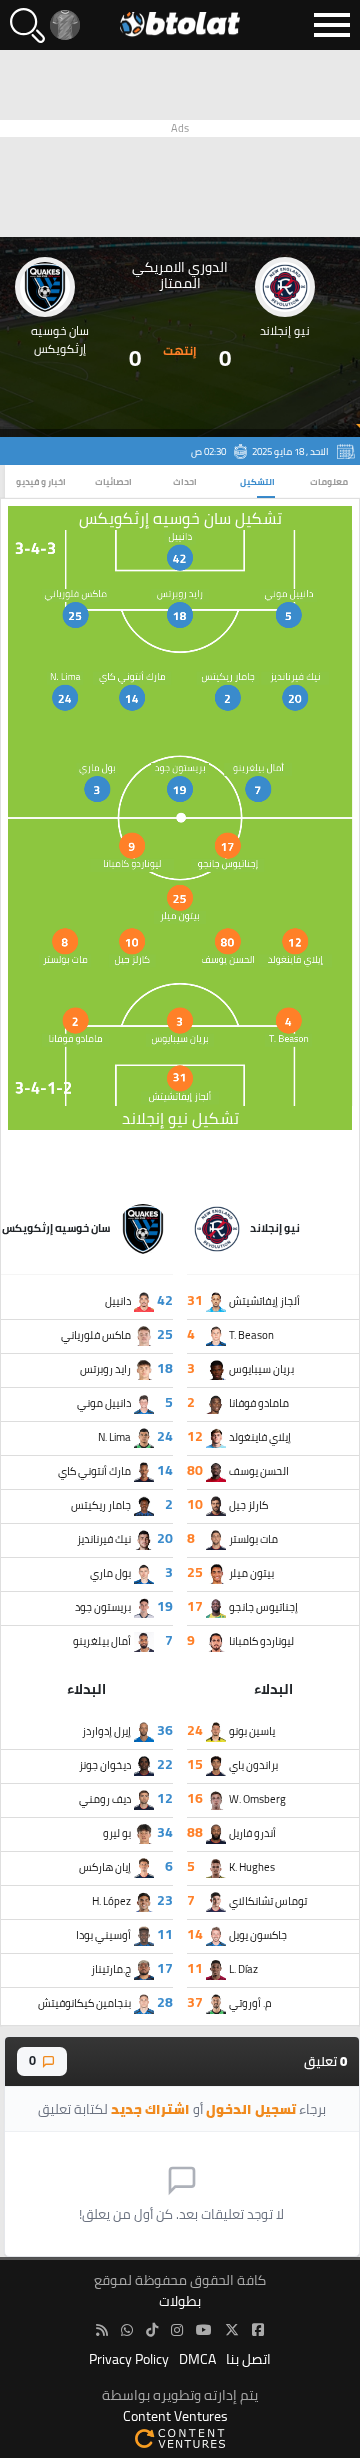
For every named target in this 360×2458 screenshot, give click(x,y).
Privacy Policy (129, 2359)
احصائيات (113, 481)
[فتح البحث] (27, 25)
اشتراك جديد (150, 2109)
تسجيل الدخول (251, 2109)
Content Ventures (175, 2416)
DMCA (197, 2359)
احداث (185, 481)
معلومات (329, 481)
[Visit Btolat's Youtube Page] (204, 2330)
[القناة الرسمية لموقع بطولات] (127, 2330)
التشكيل (257, 481)
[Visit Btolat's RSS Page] (102, 2330)
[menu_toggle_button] (332, 25)
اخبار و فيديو (41, 481)
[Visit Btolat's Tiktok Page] (152, 2330)
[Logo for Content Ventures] (180, 2437)
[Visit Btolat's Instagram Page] (177, 2330)
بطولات (180, 2301)
